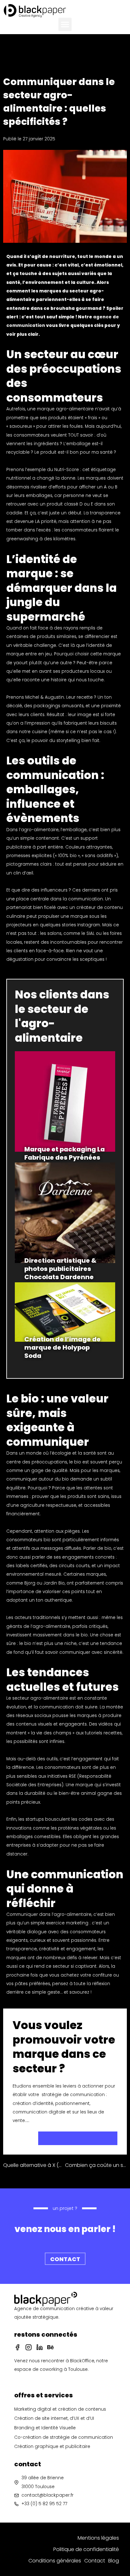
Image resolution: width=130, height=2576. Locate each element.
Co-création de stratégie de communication (64, 2437)
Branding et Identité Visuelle (45, 2428)
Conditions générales (55, 2561)
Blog (114, 2561)
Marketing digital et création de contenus (60, 2409)
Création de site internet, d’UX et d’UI (54, 2418)
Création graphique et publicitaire (52, 2447)
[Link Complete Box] (65, 1107)
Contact (95, 2561)
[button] (65, 24)
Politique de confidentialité (86, 2549)
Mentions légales (98, 2538)
